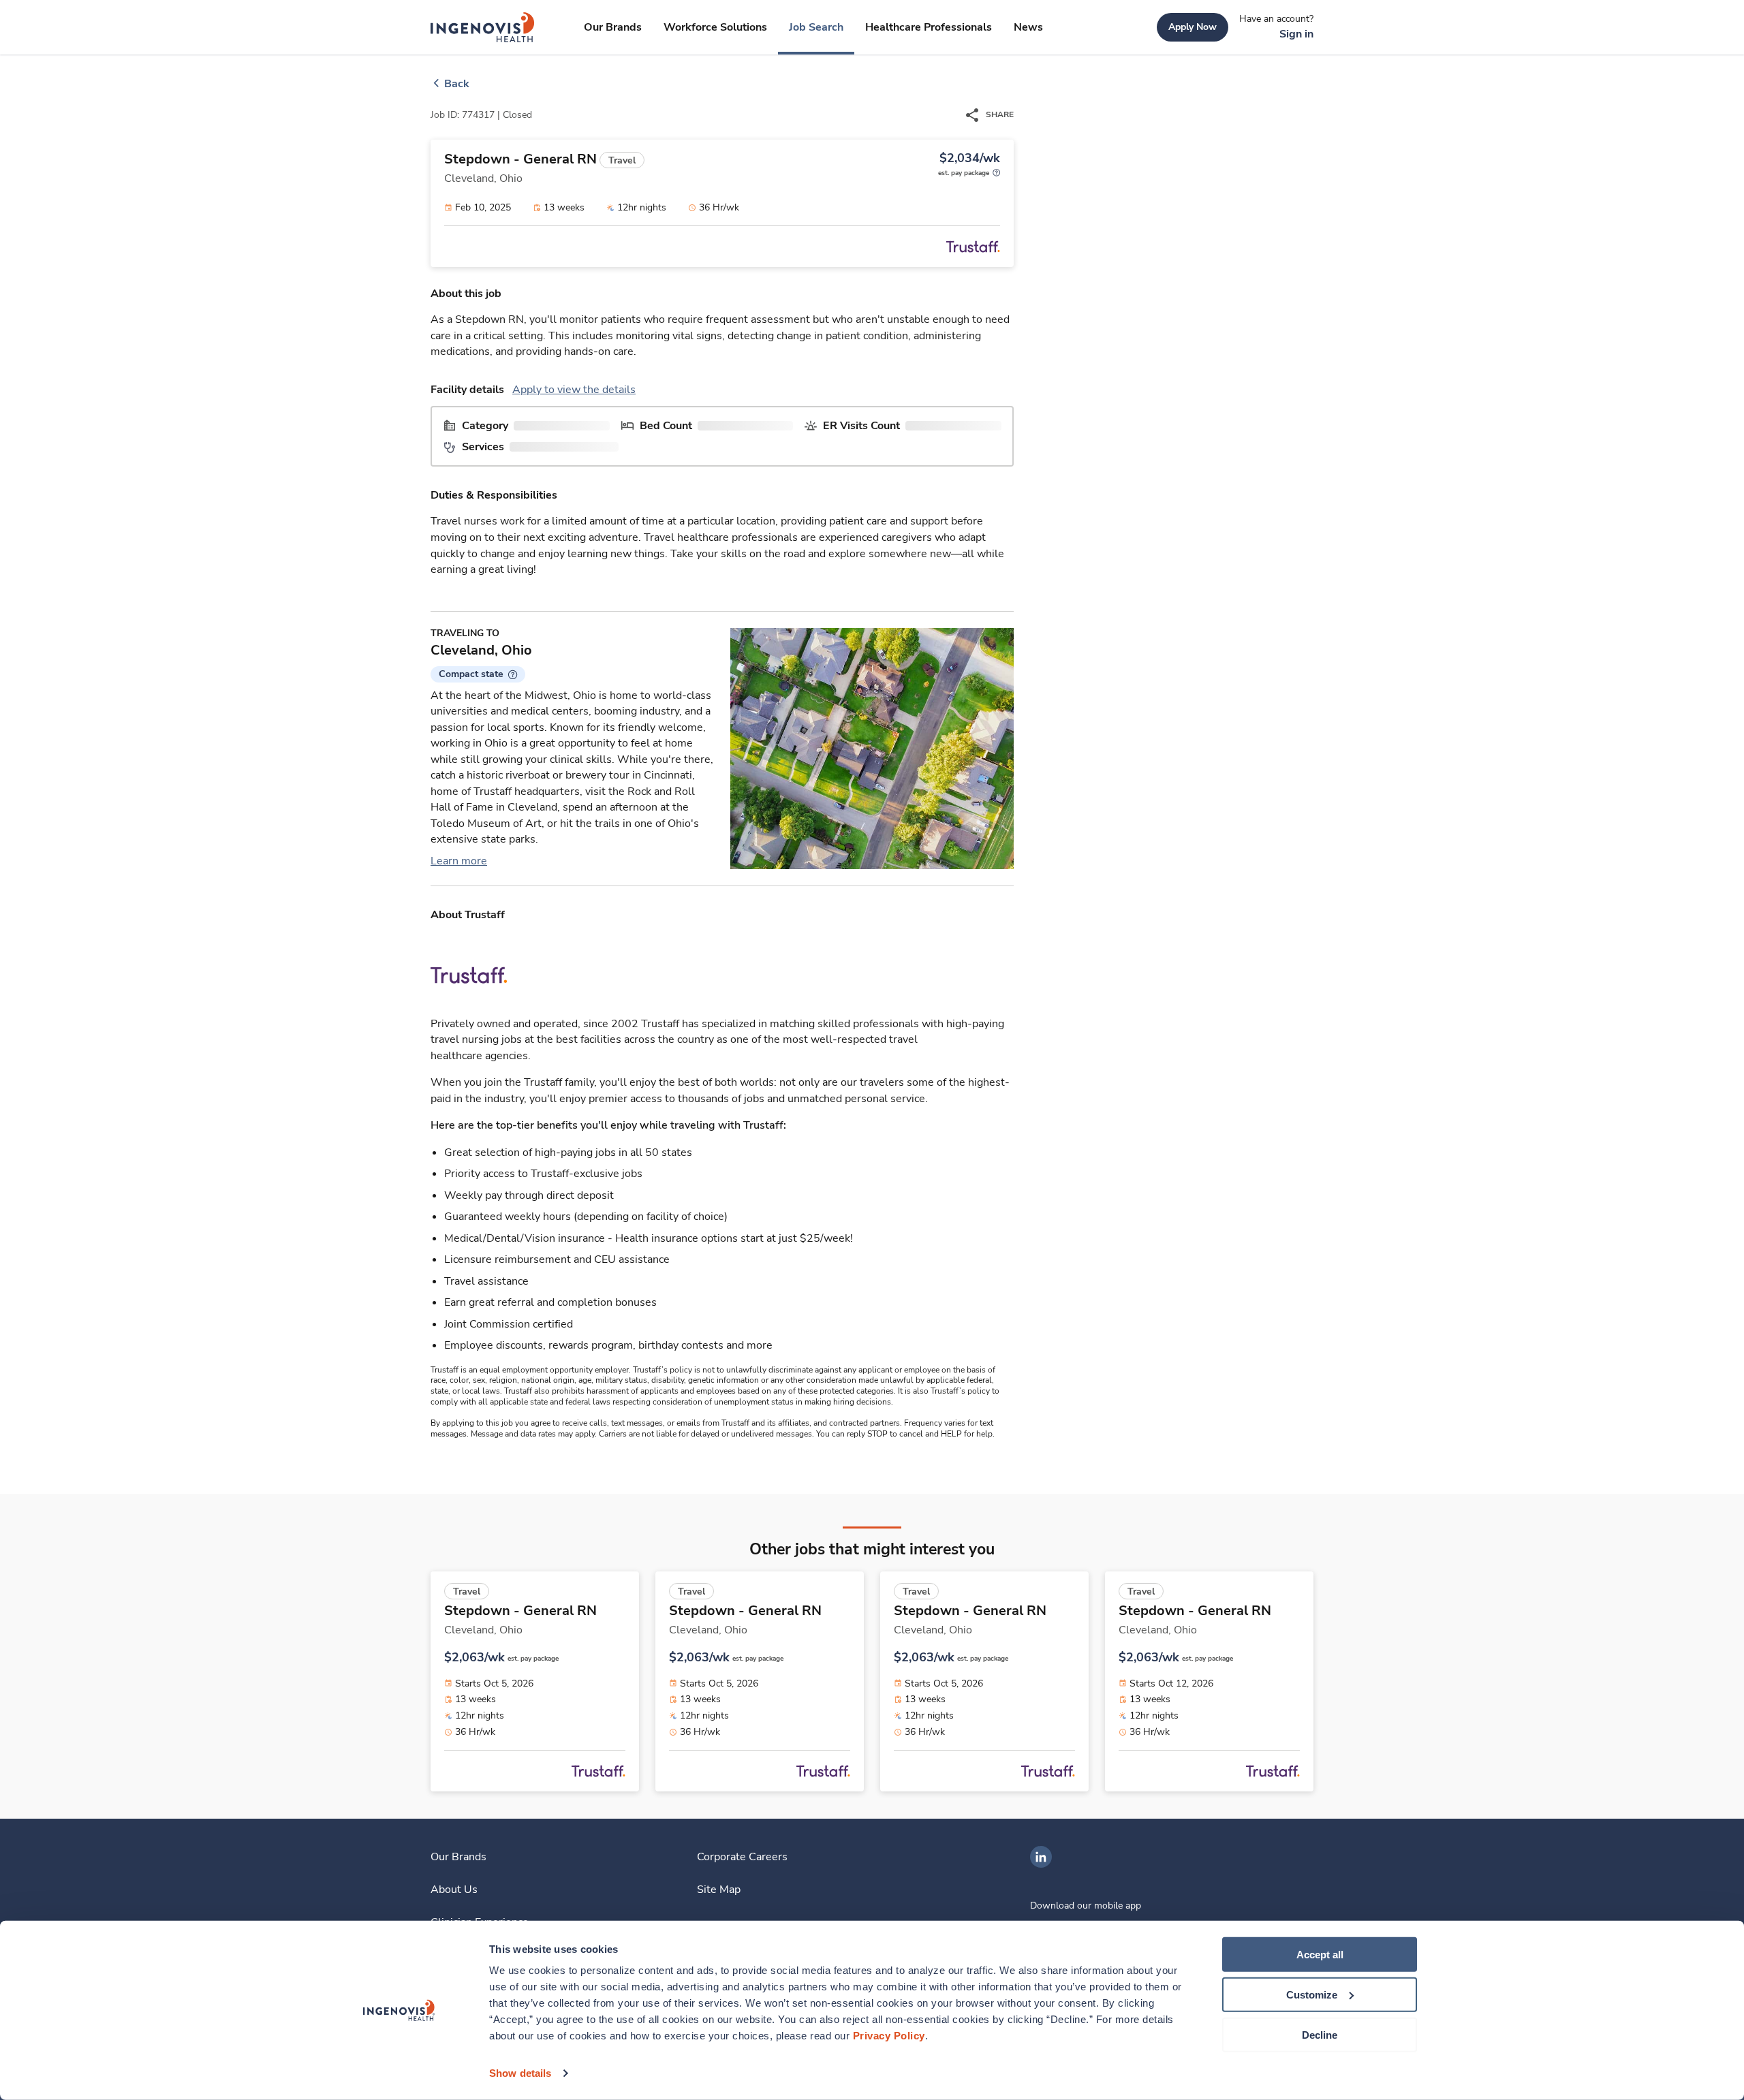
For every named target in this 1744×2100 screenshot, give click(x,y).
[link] (483, 27)
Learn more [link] (459, 861)
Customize (1312, 1995)
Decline (1320, 2034)
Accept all (1320, 1955)
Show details (520, 2073)
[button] (478, 674)
